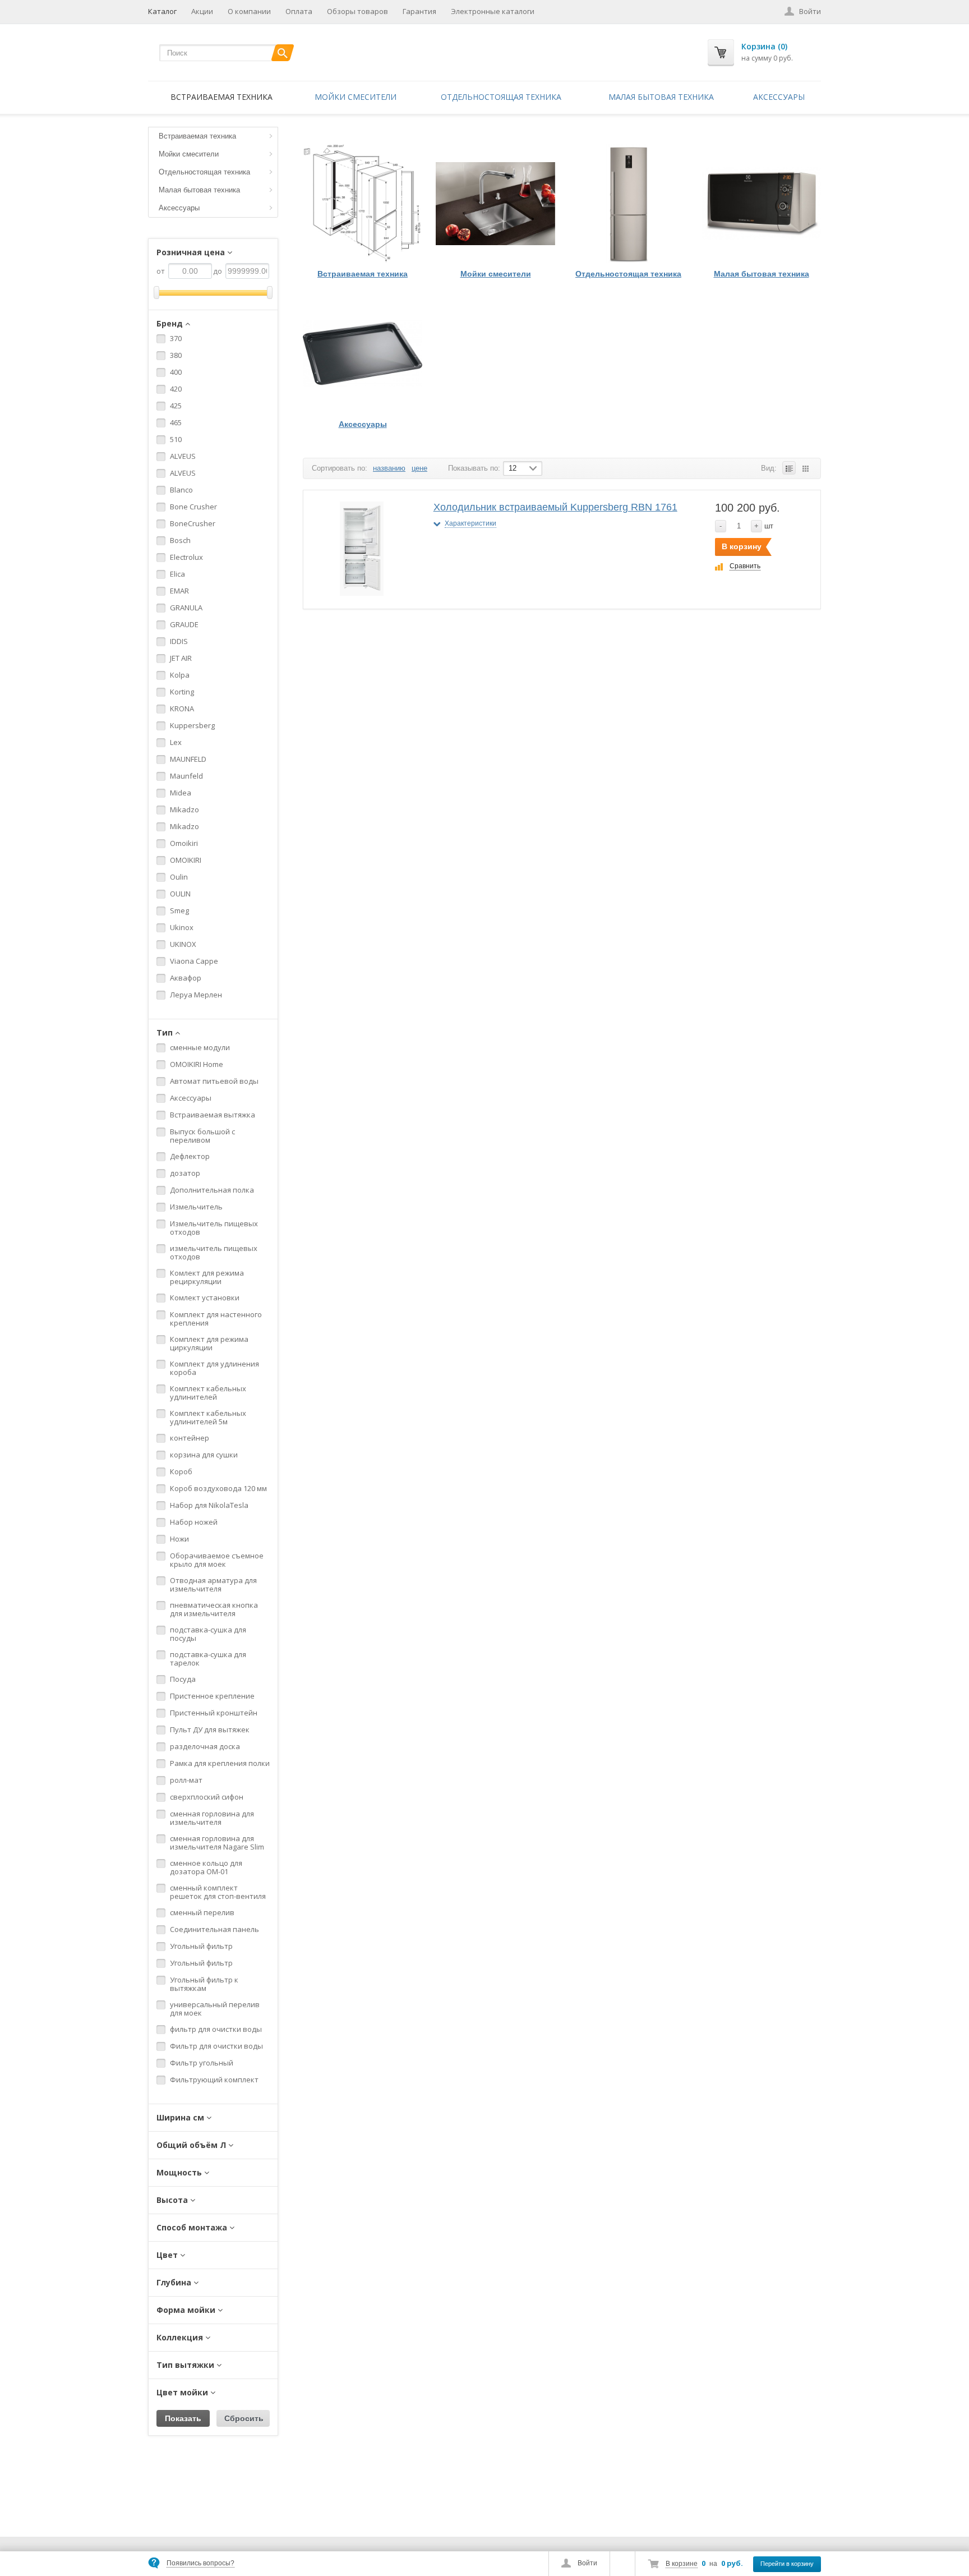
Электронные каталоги (493, 11)
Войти (587, 2563)
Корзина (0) (764, 46)
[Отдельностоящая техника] (628, 203)
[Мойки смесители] (495, 203)
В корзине (682, 2564)
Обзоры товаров (357, 11)
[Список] (789, 468)
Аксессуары (779, 97)
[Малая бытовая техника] (761, 203)
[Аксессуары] (363, 354)
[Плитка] (805, 468)
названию (389, 468)
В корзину (742, 546)
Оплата (299, 11)
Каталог (162, 11)
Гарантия (419, 11)
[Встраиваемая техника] (363, 203)
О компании (249, 11)
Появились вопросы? (200, 2563)
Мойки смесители (356, 97)
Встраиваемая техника (222, 97)
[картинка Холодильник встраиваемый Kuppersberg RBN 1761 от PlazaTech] (362, 549)
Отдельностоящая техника (501, 97)
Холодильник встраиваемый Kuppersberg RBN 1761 (555, 507)
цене (419, 468)
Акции (202, 11)
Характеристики (470, 523)
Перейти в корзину (787, 2564)
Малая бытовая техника (661, 97)
